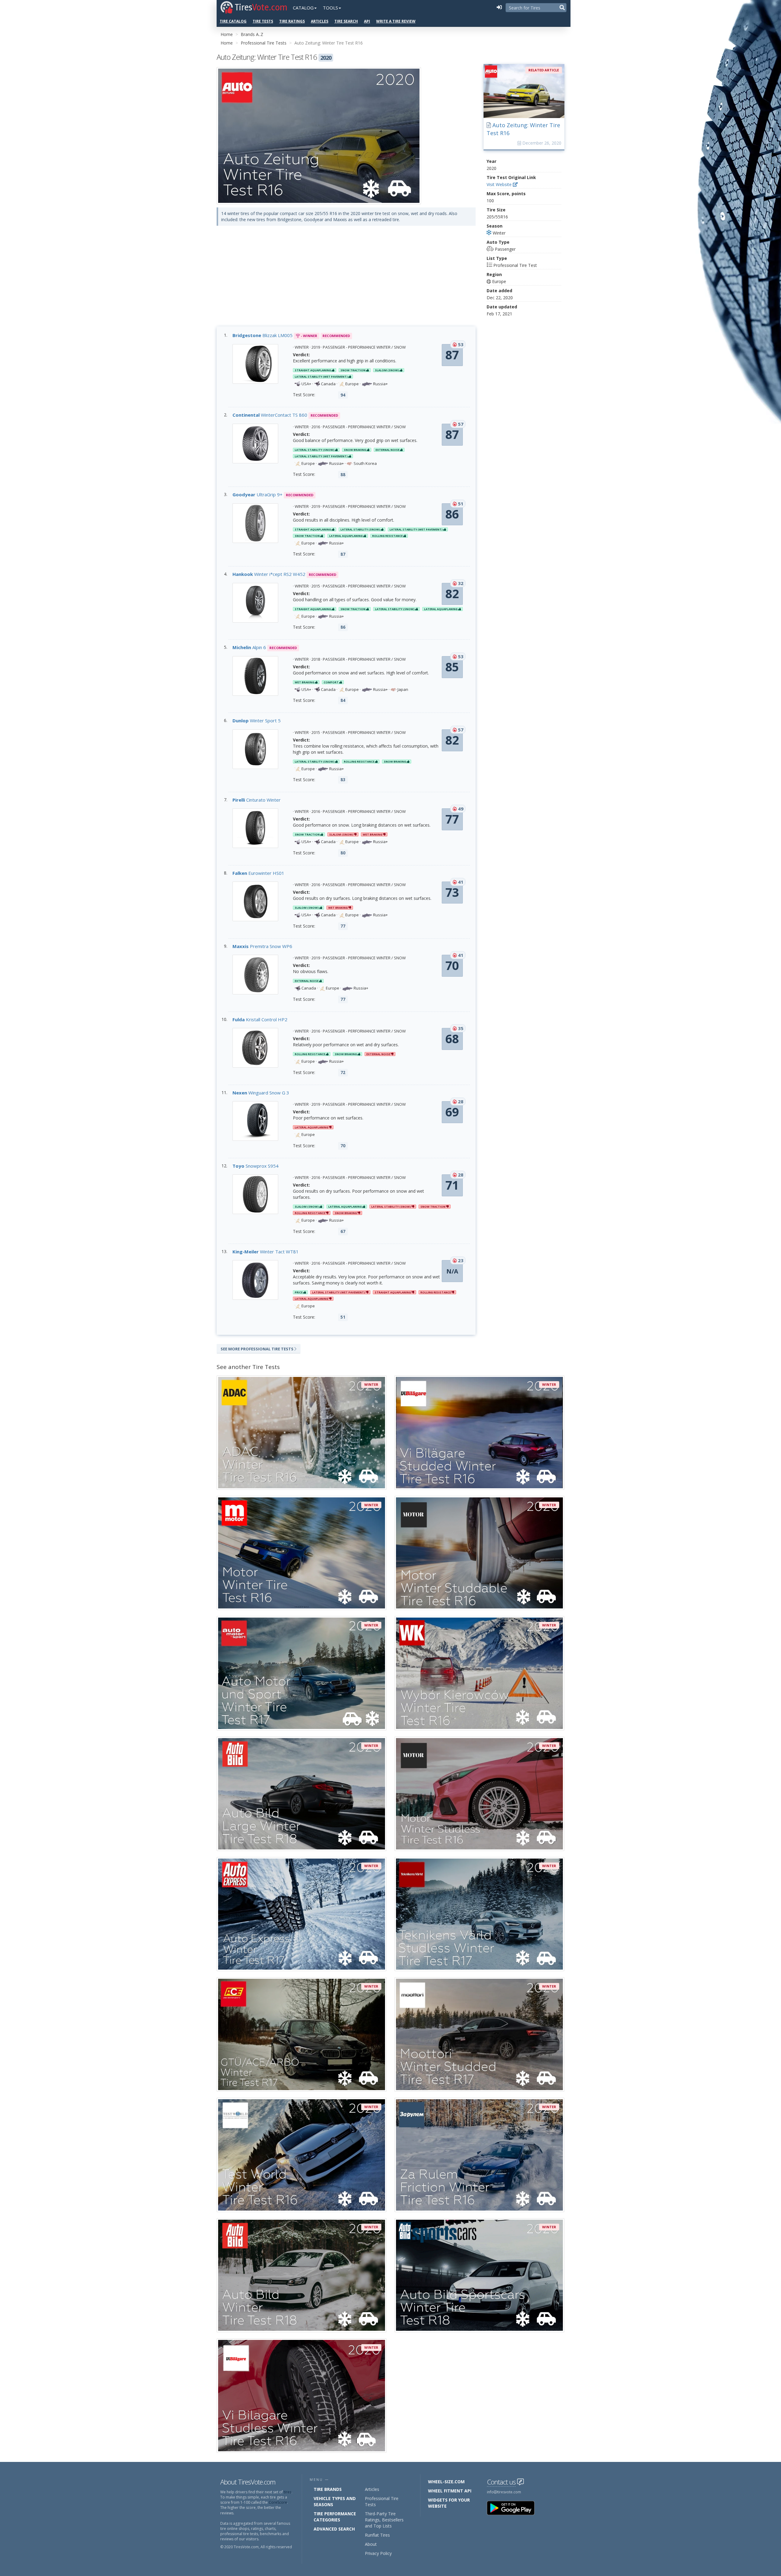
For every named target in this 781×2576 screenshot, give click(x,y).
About (371, 2544)
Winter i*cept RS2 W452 (269, 574)
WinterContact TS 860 (270, 415)
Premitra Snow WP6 (262, 946)
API (367, 21)
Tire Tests (263, 21)
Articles (320, 21)
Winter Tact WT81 (266, 1252)
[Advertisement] (346, 281)
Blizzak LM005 (263, 335)
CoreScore (278, 2502)
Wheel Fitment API (450, 2491)
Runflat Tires (377, 2535)
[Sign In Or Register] (499, 8)
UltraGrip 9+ (257, 494)
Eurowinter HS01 (258, 873)
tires (288, 2492)
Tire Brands (328, 2489)
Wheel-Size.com (446, 2482)
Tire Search (346, 21)
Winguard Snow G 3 (261, 1093)
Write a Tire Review (396, 21)
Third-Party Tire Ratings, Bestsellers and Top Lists (384, 2520)
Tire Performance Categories (335, 2517)
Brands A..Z (252, 34)
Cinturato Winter (257, 800)
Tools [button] (330, 8)
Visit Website (500, 184)
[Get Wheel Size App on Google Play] (514, 2508)
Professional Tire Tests (264, 43)
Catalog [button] (303, 8)
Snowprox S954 (256, 1166)
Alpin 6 (249, 647)
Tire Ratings (292, 21)
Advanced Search (334, 2529)
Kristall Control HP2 (260, 1019)
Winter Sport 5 (257, 720)
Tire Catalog (233, 21)
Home (227, 34)
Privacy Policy (378, 2553)
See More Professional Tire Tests (257, 1349)
